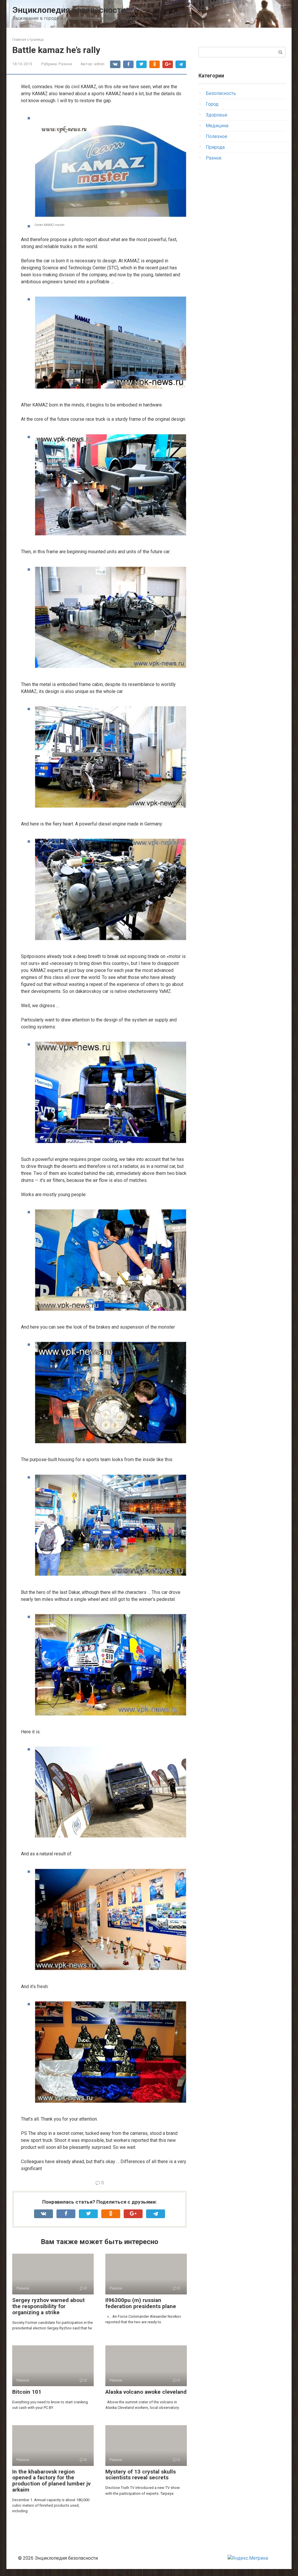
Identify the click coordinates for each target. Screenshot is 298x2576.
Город (212, 104)
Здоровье (217, 115)
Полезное (217, 136)
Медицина (217, 126)
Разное (65, 64)
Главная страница (28, 39)
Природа (215, 147)
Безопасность (221, 93)
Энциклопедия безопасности (69, 10)
